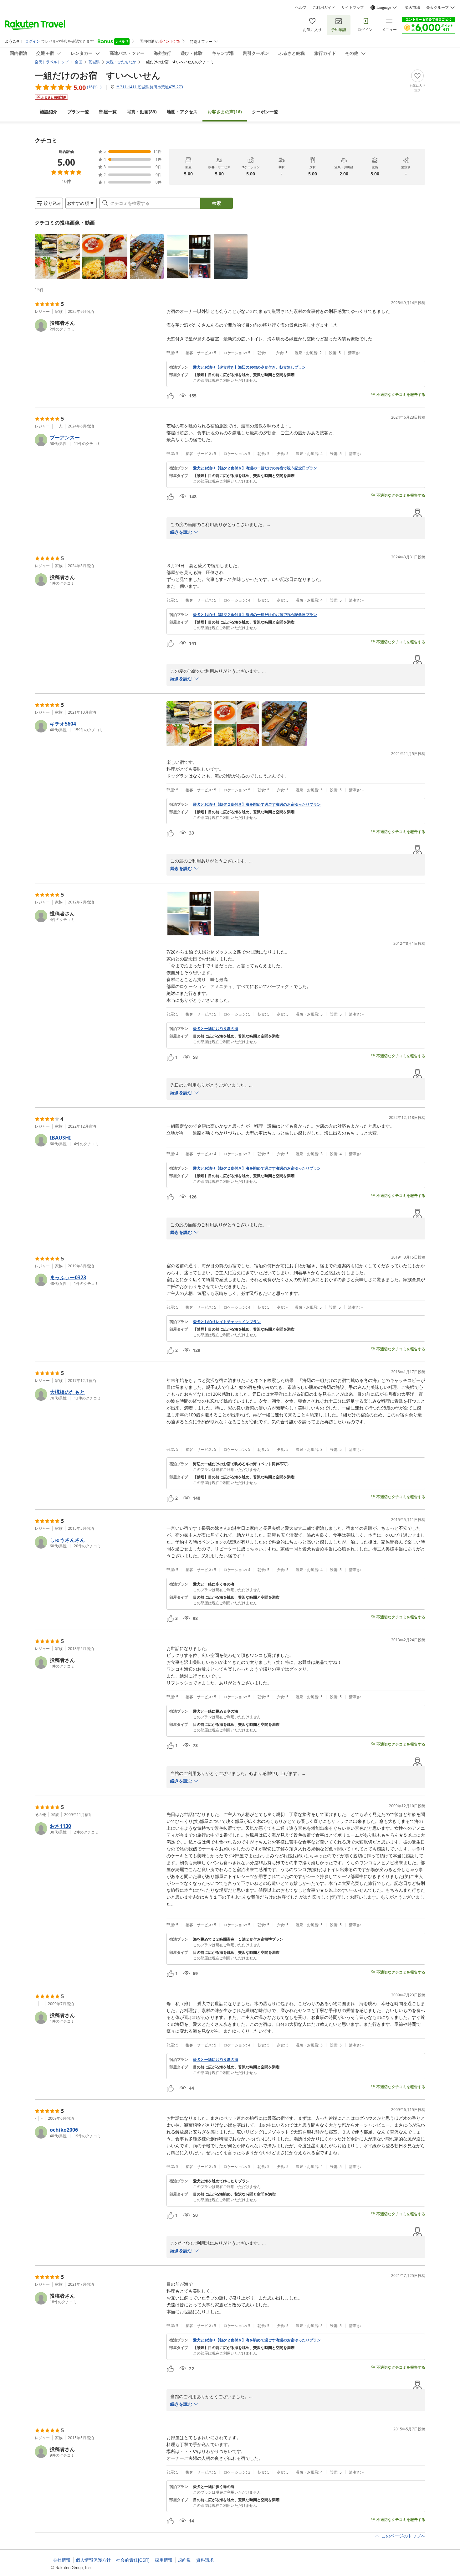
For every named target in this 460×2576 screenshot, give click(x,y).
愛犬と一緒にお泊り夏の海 (216, 1029)
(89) (142, 112)
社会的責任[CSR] (133, 2560)
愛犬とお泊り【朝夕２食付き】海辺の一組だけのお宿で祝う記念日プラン (255, 468)
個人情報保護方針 (93, 2560)
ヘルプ (301, 8)
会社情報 (62, 2560)
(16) (225, 112)
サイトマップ (353, 8)
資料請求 (205, 2560)
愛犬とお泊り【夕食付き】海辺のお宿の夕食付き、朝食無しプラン (249, 367)
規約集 (184, 2560)
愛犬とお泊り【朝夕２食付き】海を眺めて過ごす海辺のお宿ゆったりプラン (257, 804)
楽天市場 (412, 8)
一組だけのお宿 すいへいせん (98, 75)
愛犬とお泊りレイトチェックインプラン (227, 1322)
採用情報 (164, 2560)
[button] (57, 256)
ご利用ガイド (324, 8)
